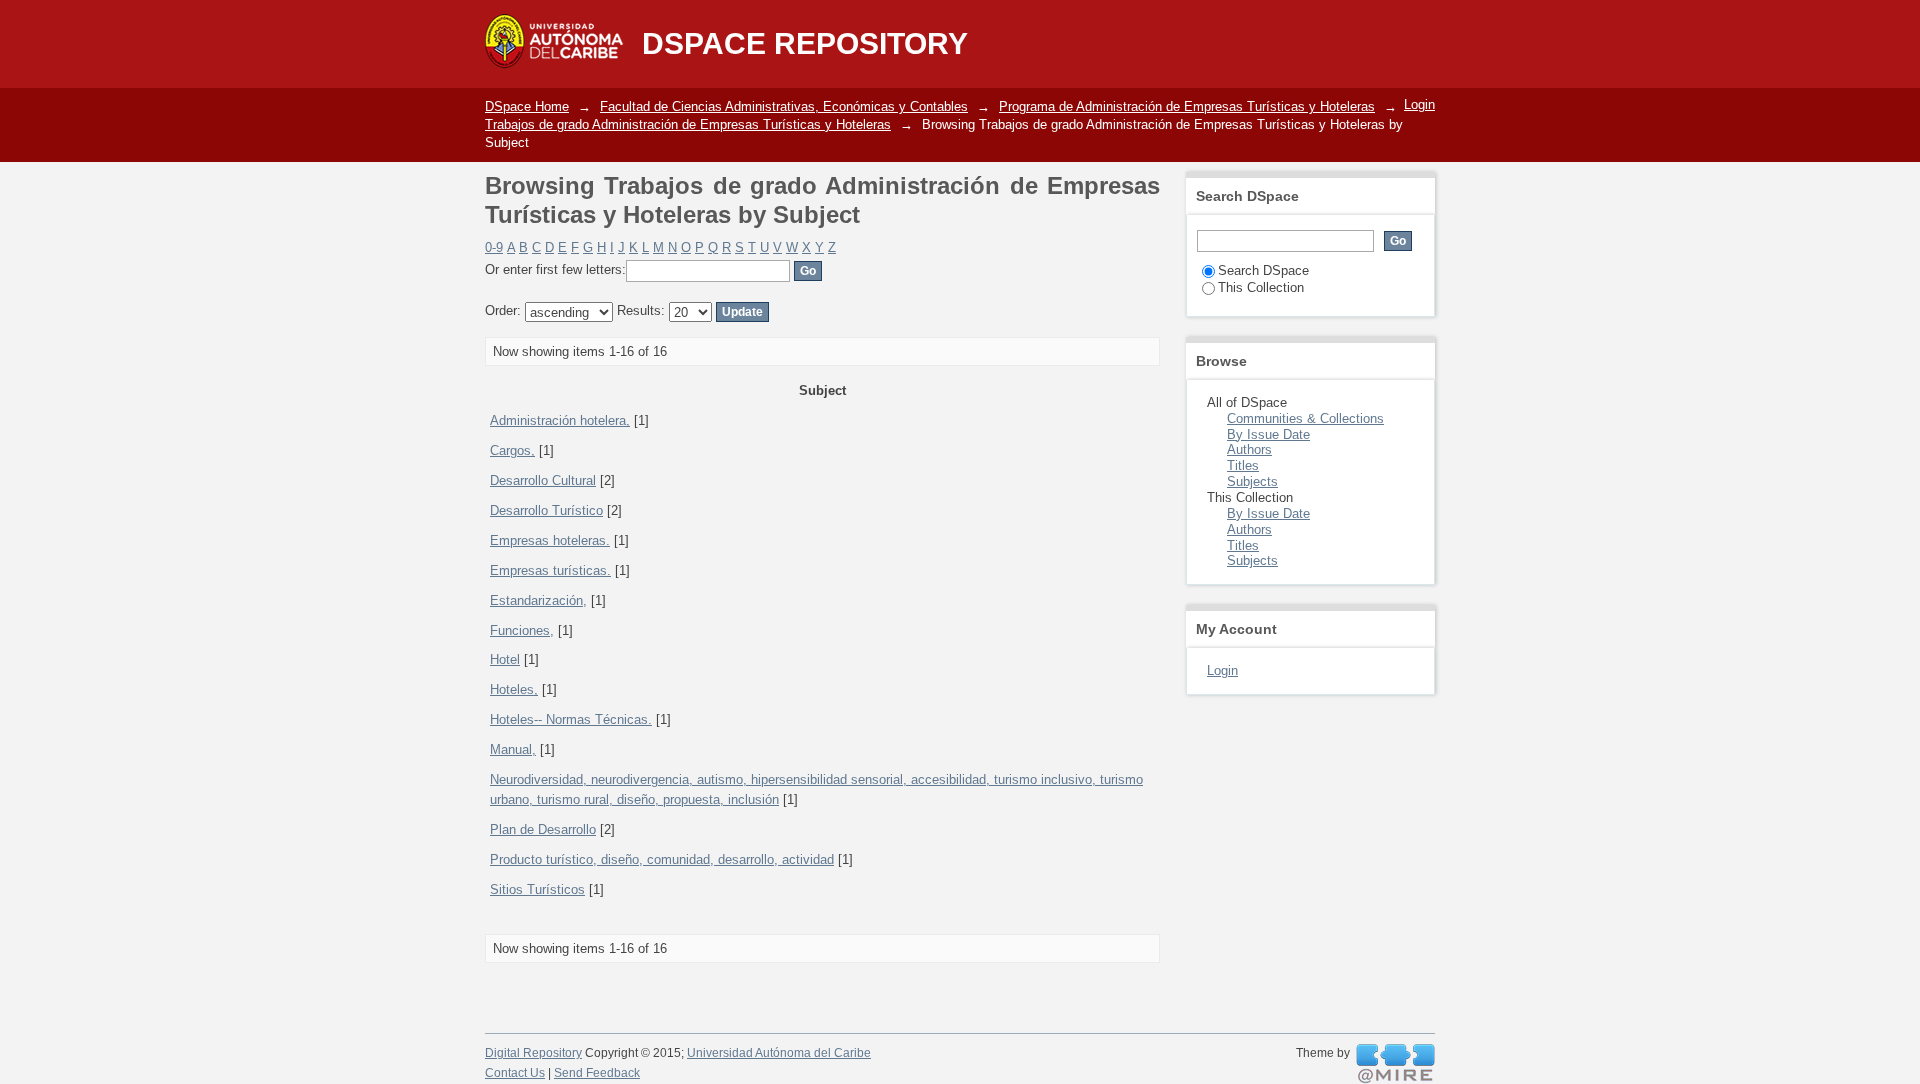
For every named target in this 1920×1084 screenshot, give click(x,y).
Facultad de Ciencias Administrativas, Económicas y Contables (784, 106)
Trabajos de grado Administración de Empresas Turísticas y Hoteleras (688, 124)
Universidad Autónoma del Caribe (779, 1053)
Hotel (505, 659)
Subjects (1252, 481)
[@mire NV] (1395, 1064)
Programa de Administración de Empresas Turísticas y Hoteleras (1187, 106)
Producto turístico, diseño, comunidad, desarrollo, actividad (662, 859)
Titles (1243, 465)
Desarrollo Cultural (543, 480)
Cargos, (512, 450)
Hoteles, (514, 689)
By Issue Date (1268, 434)
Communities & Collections (1305, 418)
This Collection (1261, 287)
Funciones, (522, 630)
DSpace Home (527, 106)
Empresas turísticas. (550, 570)
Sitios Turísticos (537, 889)
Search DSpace (1263, 270)
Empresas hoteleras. (550, 540)
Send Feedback (597, 1073)
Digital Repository (533, 1053)
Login (1419, 104)
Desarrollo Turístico (546, 510)
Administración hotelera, (560, 420)
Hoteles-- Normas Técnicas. (571, 719)
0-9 (494, 247)
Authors (1249, 449)
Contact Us (515, 1073)
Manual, (513, 749)
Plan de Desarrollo (543, 829)
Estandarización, (538, 600)
